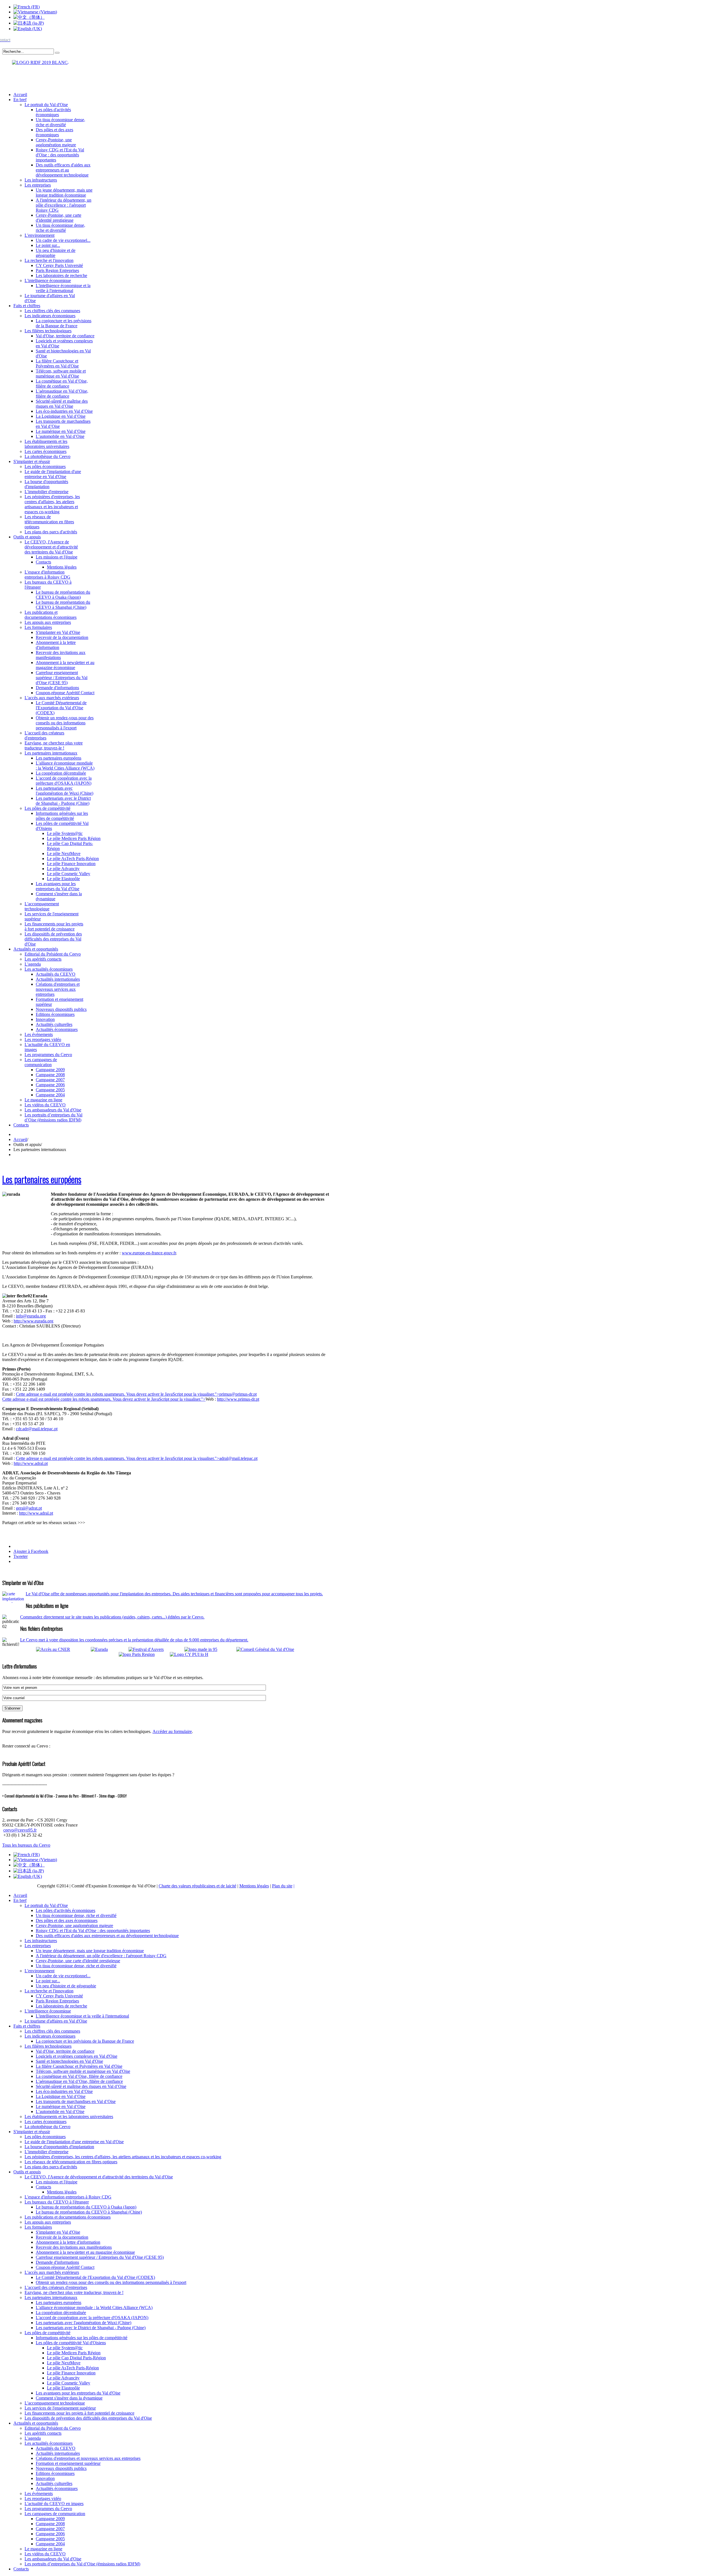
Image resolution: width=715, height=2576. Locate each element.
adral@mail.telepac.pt (238, 1458)
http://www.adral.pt (31, 1463)
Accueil (20, 1139)
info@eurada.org (31, 1316)
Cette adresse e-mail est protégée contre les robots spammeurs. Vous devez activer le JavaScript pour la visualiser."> (136, 1394)
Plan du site (282, 1886)
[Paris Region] (144, 1654)
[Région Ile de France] (35, 61)
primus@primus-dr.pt (238, 1394)
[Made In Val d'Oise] (209, 1649)
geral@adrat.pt (29, 1508)
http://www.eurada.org (34, 1321)
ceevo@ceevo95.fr (20, 1830)
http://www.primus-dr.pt (238, 1399)
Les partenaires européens (42, 1179)
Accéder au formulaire (172, 1731)
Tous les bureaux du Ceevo (26, 1845)
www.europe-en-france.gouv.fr (149, 1253)
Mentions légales (254, 1886)
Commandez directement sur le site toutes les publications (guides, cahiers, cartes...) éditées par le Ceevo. (112, 1617)
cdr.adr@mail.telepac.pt (37, 1429)
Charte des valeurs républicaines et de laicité (197, 1886)
